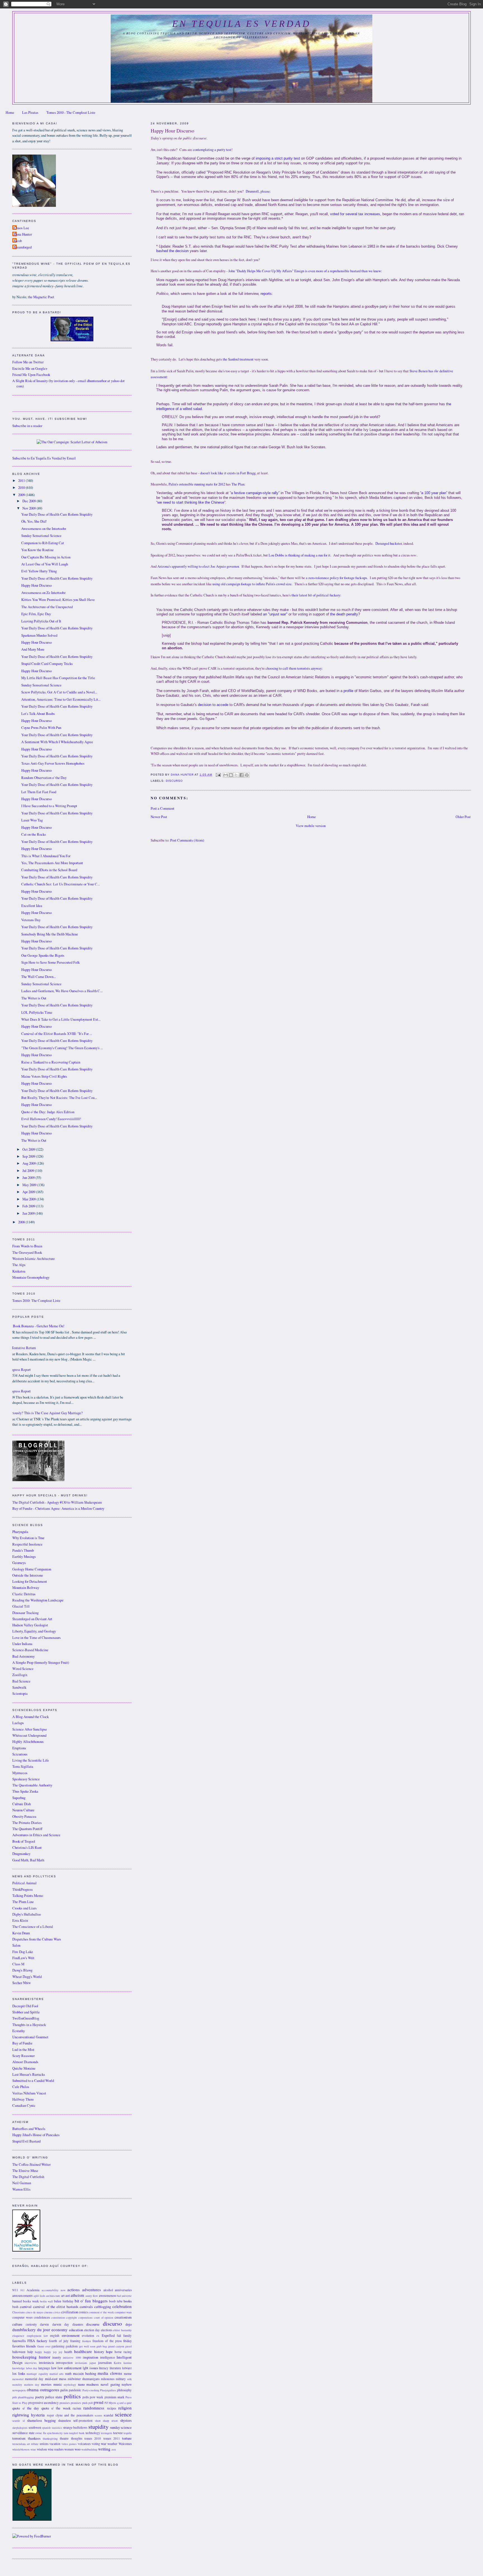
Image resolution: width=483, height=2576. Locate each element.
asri (68, 2296)
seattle (16, 2421)
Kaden (118, 2363)
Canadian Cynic (24, 2105)
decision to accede (213, 705)
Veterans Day (31, 920)
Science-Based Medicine (30, 1650)
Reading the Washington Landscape (38, 1600)
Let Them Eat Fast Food (39, 792)
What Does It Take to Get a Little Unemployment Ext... (61, 1019)
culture (17, 2324)
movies (46, 2384)
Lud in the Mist (23, 2050)
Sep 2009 (29, 1156)
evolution (88, 2336)
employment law (37, 2336)
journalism (105, 2363)
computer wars (123, 2312)
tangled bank (77, 2433)
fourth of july (59, 2341)
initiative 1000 (72, 2357)
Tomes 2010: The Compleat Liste (36, 1301)
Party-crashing (91, 2390)
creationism (123, 2317)
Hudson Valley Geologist (30, 1625)
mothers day (32, 2385)
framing (75, 2341)
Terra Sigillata (23, 1766)
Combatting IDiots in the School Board (49, 870)
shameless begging (41, 2420)
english (55, 2336)
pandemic (75, 2390)
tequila (128, 2433)
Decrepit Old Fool (25, 2006)
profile (348, 691)
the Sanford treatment (238, 359)
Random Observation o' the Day (44, 778)
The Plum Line (23, 1902)
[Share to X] (236, 775)
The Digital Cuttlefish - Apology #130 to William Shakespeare (57, 1502)
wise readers (56, 2449)
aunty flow (92, 2296)
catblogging (103, 2307)
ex (98, 2336)
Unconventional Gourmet (30, 2037)
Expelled (108, 2336)
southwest (35, 2427)
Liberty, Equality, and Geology (34, 1631)
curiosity (31, 2324)
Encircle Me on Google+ (30, 368)
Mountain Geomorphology (31, 1277)
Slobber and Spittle (26, 2012)
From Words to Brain (27, 1246)
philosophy (124, 2390)
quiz (129, 2403)
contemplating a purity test (212, 150)
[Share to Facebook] (241, 775)
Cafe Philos (21, 2087)
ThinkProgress (23, 1889)
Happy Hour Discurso (36, 585)
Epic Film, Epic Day (36, 614)
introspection (64, 2363)
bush (15, 2307)
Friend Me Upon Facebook (31, 375)
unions (44, 2444)
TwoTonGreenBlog (26, 2018)
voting (96, 2444)
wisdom (42, 2449)
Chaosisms (19, 2312)
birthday (68, 2301)
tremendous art (21, 2444)
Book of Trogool (24, 1841)
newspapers (19, 2390)
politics (72, 2396)
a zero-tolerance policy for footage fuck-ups (336, 578)
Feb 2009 (29, 1206)
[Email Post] (218, 775)
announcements (22, 2296)
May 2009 (30, 1185)
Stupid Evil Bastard (26, 2141)
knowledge (19, 2368)
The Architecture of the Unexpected (47, 607)
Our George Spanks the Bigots (43, 955)
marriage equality (37, 2374)
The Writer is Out (34, 998)
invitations (81, 2363)
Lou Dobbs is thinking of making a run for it (299, 555)
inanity (57, 2357)
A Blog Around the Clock (30, 1717)
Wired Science (23, 1669)
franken (87, 2341)
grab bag (102, 2346)
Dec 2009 (29, 501)
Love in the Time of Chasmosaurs (36, 1638)
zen (114, 2449)
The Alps (19, 1265)
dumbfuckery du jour (31, 2329)
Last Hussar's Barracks (29, 2074)
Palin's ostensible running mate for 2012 (197, 484)
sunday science (121, 2427)
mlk (129, 2379)
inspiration (90, 2357)
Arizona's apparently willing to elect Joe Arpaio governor (198, 566)
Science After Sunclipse (30, 1729)
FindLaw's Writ (23, 1958)
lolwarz (127, 2368)
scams (98, 2415)
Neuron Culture (23, 1810)
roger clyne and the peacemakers (70, 2415)
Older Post (463, 817)
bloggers (100, 2301)
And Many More (33, 649)
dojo (129, 2324)
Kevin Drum (21, 1933)
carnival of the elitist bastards (55, 2307)
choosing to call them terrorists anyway (294, 668)
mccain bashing (84, 2374)
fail (119, 2336)
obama (33, 2390)
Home (10, 112)
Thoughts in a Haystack (29, 2025)
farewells (19, 2341)
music (58, 2384)
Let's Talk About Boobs (38, 714)
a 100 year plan (434, 493)
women (69, 2449)
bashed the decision (172, 251)
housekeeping (24, 2357)
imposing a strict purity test (278, 158)
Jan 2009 (29, 1213)
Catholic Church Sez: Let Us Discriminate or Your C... (61, 884)
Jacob (18, 241)
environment (71, 2336)
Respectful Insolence (27, 1544)
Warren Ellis (21, 2189)
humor (45, 2357)
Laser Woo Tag (32, 820)
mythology (70, 2385)
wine (33, 2449)
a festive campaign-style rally (255, 493)
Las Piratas (30, 112)
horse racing (123, 2352)
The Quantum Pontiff (27, 1829)
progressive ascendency (43, 2403)
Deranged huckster (389, 543)
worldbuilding (89, 2449)
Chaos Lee (21, 228)
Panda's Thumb (23, 1550)
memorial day (34, 2379)
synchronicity (55, 2433)
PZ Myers (110, 2403)
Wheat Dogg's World (27, 1977)
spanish (46, 2428)
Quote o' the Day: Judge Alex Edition (48, 1112)
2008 (22, 1222)
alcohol (108, 2290)
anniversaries (123, 2290)
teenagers (106, 2433)
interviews (31, 2363)
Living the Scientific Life (31, 1760)
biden (58, 2301)
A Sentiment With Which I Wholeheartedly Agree (57, 742)
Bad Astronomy (23, 1656)
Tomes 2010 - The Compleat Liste (71, 112)
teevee (118, 2433)
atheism (77, 2295)
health (68, 2352)
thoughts (77, 2438)
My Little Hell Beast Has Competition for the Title (58, 678)
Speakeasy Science (26, 1779)
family (127, 2336)
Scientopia (20, 1694)
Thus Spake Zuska (25, 1791)
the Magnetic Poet (41, 297)
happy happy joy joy (48, 2352)
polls (86, 2397)
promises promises (70, 2403)
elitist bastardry (122, 2330)
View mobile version (311, 826)
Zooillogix (20, 1675)
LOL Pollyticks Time (37, 1012)
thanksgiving (50, 2438)
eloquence (18, 2336)
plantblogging (26, 2397)
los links (19, 2374)
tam (66, 2433)
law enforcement (70, 2368)
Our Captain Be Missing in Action (46, 557)
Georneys (19, 1563)
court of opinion (104, 2317)
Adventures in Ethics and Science (36, 1835)
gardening (58, 2346)
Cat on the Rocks (34, 834)
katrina (128, 2363)
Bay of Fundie (22, 2043)
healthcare (83, 2351)
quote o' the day (26, 2408)
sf (24, 2421)
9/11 (15, 2290)
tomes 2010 (93, 2438)
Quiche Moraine (24, 2068)
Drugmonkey (21, 1854)
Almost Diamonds (25, 2062)
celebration (122, 2306)
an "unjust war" (275, 614)
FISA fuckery (37, 2341)
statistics (57, 2428)
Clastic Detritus (24, 1594)
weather (112, 2444)
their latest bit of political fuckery (316, 595)
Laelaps (18, 1723)
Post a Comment (163, 808)
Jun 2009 (29, 1178)
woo (78, 2449)
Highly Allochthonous (28, 1742)
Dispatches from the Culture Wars (37, 1939)
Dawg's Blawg (22, 1970)
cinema (48, 2312)
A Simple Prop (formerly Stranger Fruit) (41, 1663)
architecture (53, 2296)
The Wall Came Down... (39, 977)
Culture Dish (22, 1804)
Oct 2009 (29, 1149)
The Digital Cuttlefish (28, 2177)
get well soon (87, 2346)
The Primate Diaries (27, 1823)
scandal (108, 2415)
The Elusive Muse (25, 2171)
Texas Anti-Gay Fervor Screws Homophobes (53, 763)
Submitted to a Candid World (33, 2081)
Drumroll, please (258, 191)
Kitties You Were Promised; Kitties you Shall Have (58, 600)
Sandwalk (19, 1687)
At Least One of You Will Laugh (45, 564)
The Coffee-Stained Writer (31, 2164)
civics (57, 2312)
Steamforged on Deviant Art (32, 1619)
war (104, 2444)
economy (60, 2329)
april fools (39, 2296)
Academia (33, 2290)
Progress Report (19, 1370)
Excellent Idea (32, 906)
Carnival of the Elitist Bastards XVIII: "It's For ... (57, 1034)
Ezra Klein (20, 1920)
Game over (44, 2346)
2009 (22, 495)
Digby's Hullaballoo (27, 1914)
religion (125, 2408)
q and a (121, 2403)
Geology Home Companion (32, 1569)
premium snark (114, 2397)
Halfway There (23, 2099)
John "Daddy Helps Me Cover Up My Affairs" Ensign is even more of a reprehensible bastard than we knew (305, 271)
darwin (44, 2324)
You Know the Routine (37, 550)
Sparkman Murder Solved (39, 635)
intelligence (107, 2357)
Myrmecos (20, 1773)
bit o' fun (83, 2301)
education (76, 2330)
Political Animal (24, 1883)
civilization (70, 2312)
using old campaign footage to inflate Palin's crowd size (252, 584)
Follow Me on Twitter (28, 362)
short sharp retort (106, 2421)
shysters (126, 2420)
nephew (127, 2384)
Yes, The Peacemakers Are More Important (52, 863)
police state (54, 2397)
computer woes (22, 2317)
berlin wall (46, 2301)
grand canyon (116, 2346)
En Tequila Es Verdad (241, 24)
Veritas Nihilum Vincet (29, 2093)
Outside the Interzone (28, 1575)
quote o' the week (56, 2408)
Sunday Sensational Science (41, 536)
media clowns (110, 2373)
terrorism (19, 2438)
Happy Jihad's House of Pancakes (36, 2135)
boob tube (116, 2301)
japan (93, 2363)
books (128, 2301)
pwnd (99, 2402)
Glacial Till (21, 1606)
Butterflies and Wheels (29, 2129)
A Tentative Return (22, 1348)
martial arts (56, 2374)
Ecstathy (19, 2031)
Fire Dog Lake (23, 1952)
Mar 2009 (29, 1199)
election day (92, 2330)
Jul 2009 (29, 1171)
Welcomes (125, 2444)
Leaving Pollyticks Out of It (41, 621)
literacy (104, 2368)
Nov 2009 (29, 508)
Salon (16, 1945)
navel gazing (110, 2384)
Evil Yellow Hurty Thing (39, 571)
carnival (26, 2307)
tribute (35, 2444)
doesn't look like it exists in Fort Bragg (228, 473)
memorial (18, 2379)
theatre (64, 2438)
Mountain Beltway (26, 1588)
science (123, 2414)
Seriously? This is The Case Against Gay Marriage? (45, 1413)
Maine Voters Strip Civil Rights (44, 1076)
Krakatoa (19, 1271)
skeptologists (20, 2428)
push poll (87, 2403)
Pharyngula (20, 1532)
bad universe (124, 2296)
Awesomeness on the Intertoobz (44, 529)
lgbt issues (90, 2368)
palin (64, 2390)
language (44, 2368)
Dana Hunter (23, 234)
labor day (32, 2368)
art (63, 2296)
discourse (93, 2324)
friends (31, 2346)
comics (83, 2312)
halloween (19, 2352)
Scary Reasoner (23, 2056)
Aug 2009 (29, 1163)
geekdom (72, 2346)
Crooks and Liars (24, 1908)
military (121, 2379)
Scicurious (20, 1754)
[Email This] (226, 775)
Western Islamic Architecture (34, 1259)
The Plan (238, 484)
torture (127, 2438)
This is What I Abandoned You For (46, 856)
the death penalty (344, 614)
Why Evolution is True (28, 1538)
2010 (22, 488)
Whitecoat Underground (29, 1735)
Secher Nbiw (22, 1983)
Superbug (19, 1798)
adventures (92, 2290)
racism (77, 2408)
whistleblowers (21, 2449)
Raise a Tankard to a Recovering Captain (51, 1062)
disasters (78, 2324)
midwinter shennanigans (84, 2379)
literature (115, 2368)
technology (93, 2433)
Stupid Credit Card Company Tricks (47, 664)
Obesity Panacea (24, 1817)
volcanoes (84, 2444)
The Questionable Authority (32, 1785)
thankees (34, 2438)
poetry (40, 2397)
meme (128, 2374)
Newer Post (159, 817)
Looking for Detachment (30, 1581)
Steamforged (23, 247)
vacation (55, 2444)
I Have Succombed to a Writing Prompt (49, 806)
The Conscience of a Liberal (33, 1927)
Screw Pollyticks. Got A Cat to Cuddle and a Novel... (59, 692)
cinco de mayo (34, 2312)
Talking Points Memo (28, 1896)
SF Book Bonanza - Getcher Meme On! (36, 1326)
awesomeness (107, 2296)
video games (69, 2444)
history (99, 2352)
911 (23, 2290)
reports (266, 294)
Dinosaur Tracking (25, 1613)
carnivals (86, 2307)
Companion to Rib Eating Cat (43, 543)
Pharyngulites (108, 2390)
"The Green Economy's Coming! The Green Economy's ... (62, 1048)
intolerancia (46, 2363)
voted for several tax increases (355, 214)
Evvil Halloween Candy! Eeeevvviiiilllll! (51, 1119)
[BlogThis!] (231, 775)
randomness (94, 2408)
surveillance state (23, 2433)
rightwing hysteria (29, 2415)
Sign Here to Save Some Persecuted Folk (50, 962)
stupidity (98, 2426)
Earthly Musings (24, 1557)
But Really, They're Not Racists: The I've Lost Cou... (59, 1098)
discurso (174, 781)
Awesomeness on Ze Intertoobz (43, 593)
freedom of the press (107, 2341)
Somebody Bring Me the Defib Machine (50, 934)
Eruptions (19, 1748)
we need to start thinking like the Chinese (191, 502)
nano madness (88, 2384)
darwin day (61, 2324)
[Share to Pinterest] (247, 775)
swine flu (41, 2433)
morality (17, 2385)
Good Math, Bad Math (28, 1860)
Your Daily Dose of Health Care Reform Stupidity (57, 514)
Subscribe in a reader (27, 426)
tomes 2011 (112, 2438)
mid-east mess (56, 2379)
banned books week (25, 2301)
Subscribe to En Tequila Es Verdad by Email (44, 458)
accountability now (54, 2290)
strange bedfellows (75, 2427)
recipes (112, 2408)
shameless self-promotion (75, 2420)
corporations (85, 2317)
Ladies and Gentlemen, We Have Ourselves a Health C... (62, 991)
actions (74, 2290)
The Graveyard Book (27, 1253)
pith (15, 2397)
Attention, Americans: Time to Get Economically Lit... (61, 699)
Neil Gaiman (22, 2183)
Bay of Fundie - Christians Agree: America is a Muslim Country (58, 1509)
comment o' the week (101, 2312)
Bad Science (21, 1681)
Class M (18, 1964)
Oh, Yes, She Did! (34, 521)
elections (106, 2330)
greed (128, 2346)
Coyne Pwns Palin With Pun (41, 728)
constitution (58, 2317)
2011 (22, 481)
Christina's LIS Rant (27, 1848)
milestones (108, 2379)
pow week (96, 2397)
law (54, 2368)
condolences (42, 2317)
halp (30, 2352)
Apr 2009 (29, 1192)
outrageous (50, 2390)
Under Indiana (22, 1644)
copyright (71, 2317)
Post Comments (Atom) (187, 840)
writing (104, 2449)
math (68, 2374)
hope (109, 2352)
